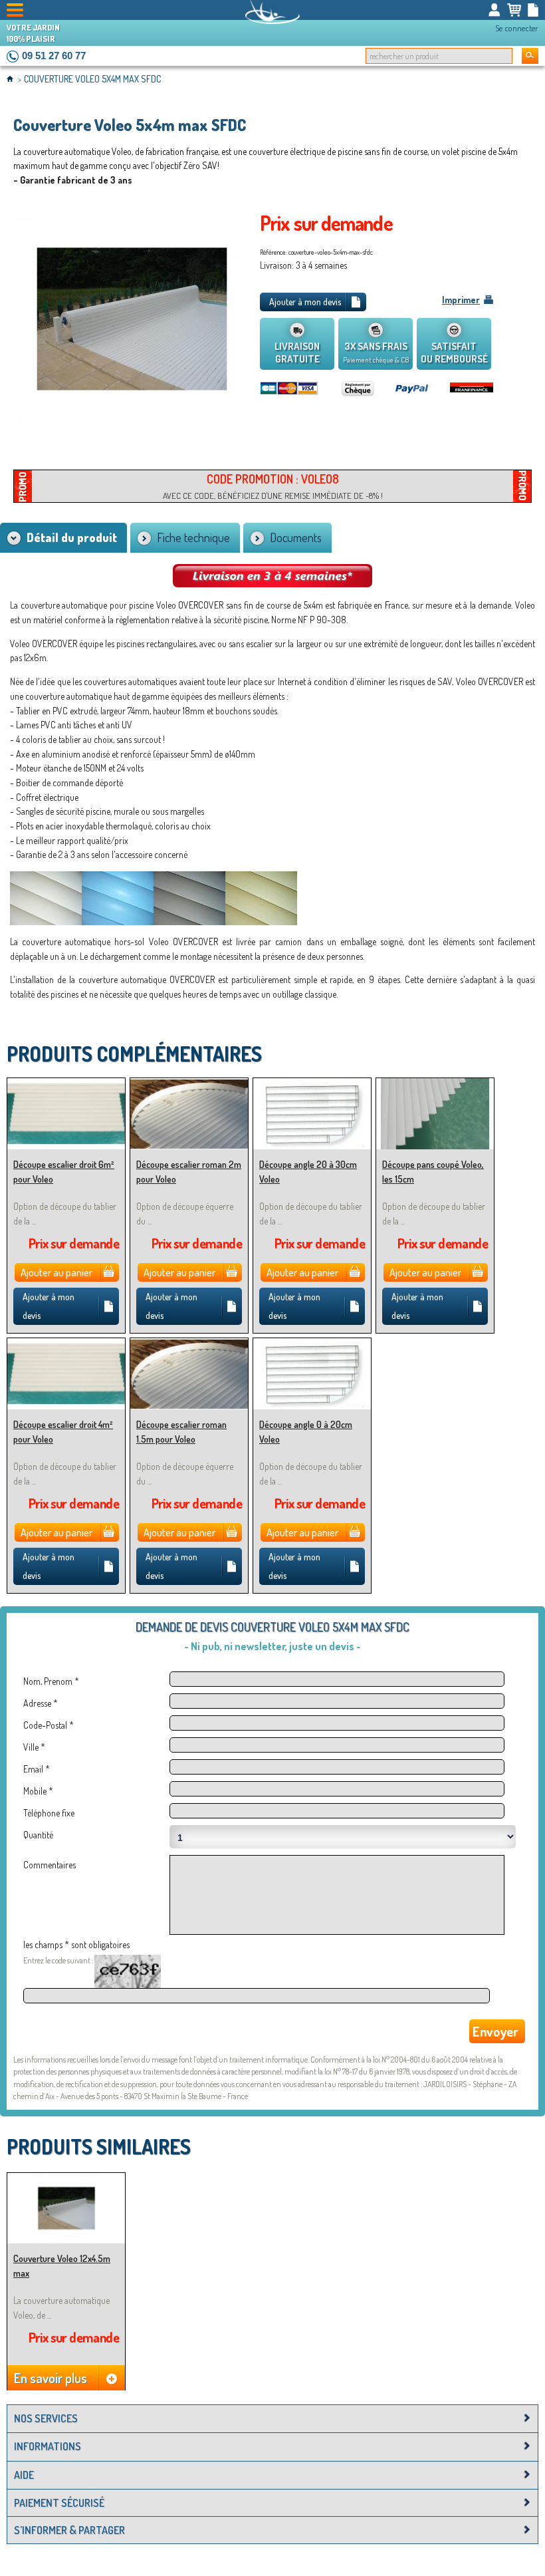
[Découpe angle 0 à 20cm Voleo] (312, 1344)
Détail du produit (72, 537)
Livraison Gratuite (297, 353)
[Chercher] (530, 56)
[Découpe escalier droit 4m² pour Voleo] (66, 1344)
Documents (296, 537)
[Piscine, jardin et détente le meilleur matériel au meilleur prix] (272, 12)
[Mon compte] (494, 10)
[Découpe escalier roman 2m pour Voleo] (189, 1084)
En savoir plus (51, 2378)
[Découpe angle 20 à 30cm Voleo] (312, 1084)
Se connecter (517, 28)
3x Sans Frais (376, 352)
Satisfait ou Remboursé (454, 353)
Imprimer (461, 300)
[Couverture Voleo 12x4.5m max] (66, 2179)
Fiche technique (193, 537)
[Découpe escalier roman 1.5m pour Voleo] (189, 1344)
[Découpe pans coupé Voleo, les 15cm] (435, 1084)
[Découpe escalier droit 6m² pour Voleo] (66, 1084)
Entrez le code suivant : (58, 1960)
